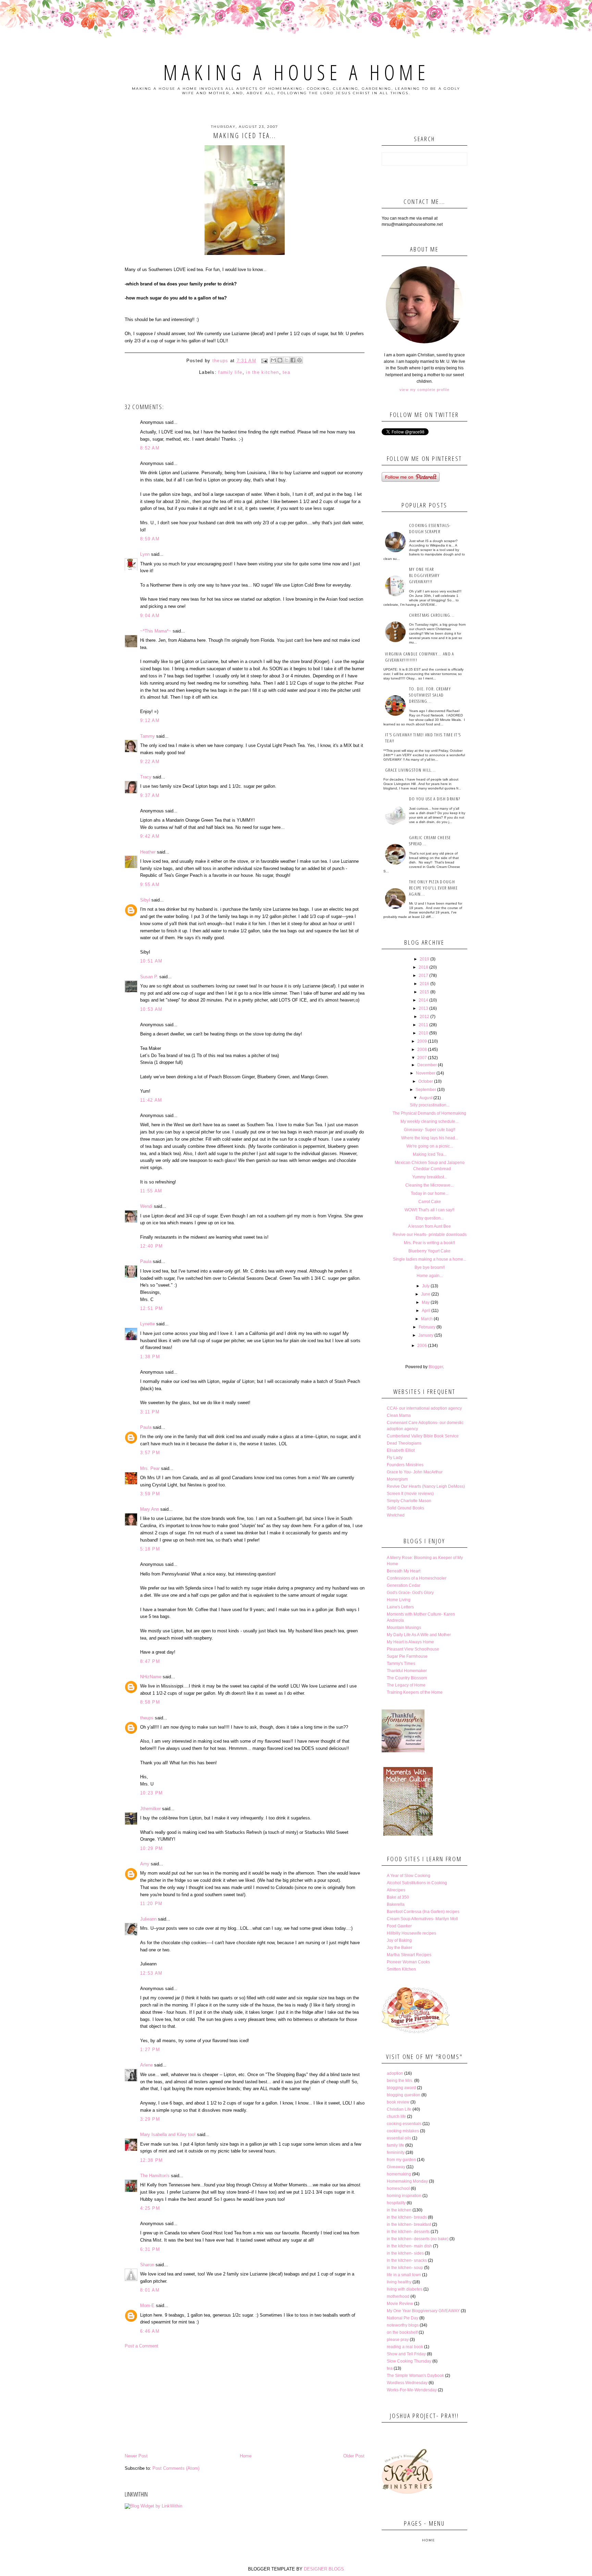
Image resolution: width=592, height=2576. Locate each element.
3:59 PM (150, 1494)
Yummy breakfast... (430, 1177)
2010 (423, 1033)
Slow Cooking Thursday (409, 2361)
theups (147, 1718)
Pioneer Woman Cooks (408, 1962)
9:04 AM (150, 616)
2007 (422, 1058)
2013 (423, 1008)
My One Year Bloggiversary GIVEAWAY (423, 2311)
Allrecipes (396, 1890)
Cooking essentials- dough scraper (430, 528)
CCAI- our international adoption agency (424, 1408)
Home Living (399, 1600)
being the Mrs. (400, 2081)
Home (246, 2456)
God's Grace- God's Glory (410, 1593)
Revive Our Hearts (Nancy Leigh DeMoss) (426, 1486)
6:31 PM (150, 2249)
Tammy (147, 736)
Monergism (397, 1479)
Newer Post (136, 2456)
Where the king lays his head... (430, 1138)
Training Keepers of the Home (415, 1692)
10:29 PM (151, 1848)
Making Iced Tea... (430, 1154)
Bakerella (396, 1904)
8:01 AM (150, 2290)
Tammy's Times (401, 1664)
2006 (422, 1346)
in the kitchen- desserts (408, 2232)
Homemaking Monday (407, 2181)
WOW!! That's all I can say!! (429, 1210)
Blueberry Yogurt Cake (429, 1251)
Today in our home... (430, 1193)
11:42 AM (151, 1100)
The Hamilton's (155, 2176)
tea (286, 372)
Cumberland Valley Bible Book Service (423, 1436)
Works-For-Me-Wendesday (412, 2390)
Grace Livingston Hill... (410, 770)
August (426, 1098)
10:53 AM (151, 1009)
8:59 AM (150, 539)
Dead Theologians (404, 1443)
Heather (148, 852)
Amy (145, 1864)
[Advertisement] (245, 2401)
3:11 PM (150, 1412)
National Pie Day (403, 2318)
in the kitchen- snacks (407, 2260)
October (426, 1081)
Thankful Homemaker (407, 1671)
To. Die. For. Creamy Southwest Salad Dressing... (430, 695)
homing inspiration (404, 2196)
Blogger (436, 1367)
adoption (395, 2073)
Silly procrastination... (430, 1105)
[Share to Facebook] (293, 360)
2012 (424, 1017)
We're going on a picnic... (430, 1146)
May (426, 1302)
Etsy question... (430, 1218)
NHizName (151, 1677)
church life (396, 2117)
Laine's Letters (400, 1607)
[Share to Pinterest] (299, 360)
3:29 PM (150, 2119)
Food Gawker (399, 1926)
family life (230, 372)
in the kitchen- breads (407, 2217)
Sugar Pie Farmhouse (407, 1656)
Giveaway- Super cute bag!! (430, 1130)
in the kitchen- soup (405, 2268)
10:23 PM (151, 1793)
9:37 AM (150, 795)
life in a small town (404, 2275)
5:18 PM (150, 1549)
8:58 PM (150, 1702)
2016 (424, 984)
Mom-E (147, 2305)
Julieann (148, 1919)
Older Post (354, 2456)
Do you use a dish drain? (435, 799)
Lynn (145, 554)
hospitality (396, 2203)
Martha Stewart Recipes (409, 1955)
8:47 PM (150, 1661)
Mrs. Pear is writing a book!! (429, 1243)
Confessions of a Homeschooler (417, 1578)
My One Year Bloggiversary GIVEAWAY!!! (424, 575)
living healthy (399, 2282)
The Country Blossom (407, 1678)
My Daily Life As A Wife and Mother (419, 1635)
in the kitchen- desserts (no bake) (418, 2239)
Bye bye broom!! (430, 1267)
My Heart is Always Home (410, 1642)
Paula (146, 1261)
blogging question (404, 2095)
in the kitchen (262, 372)
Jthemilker (150, 1809)
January (426, 1335)
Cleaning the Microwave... (429, 1185)
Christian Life (399, 2109)
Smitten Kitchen (401, 1969)
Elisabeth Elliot (401, 1450)
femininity (396, 2152)
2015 (424, 992)
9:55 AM (150, 885)
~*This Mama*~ (156, 631)
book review (398, 2102)
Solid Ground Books (405, 1508)
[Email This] (273, 360)
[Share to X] (286, 360)
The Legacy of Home (406, 1685)
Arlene (146, 2065)
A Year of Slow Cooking (409, 1876)
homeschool (398, 2188)
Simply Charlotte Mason (409, 1501)
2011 (423, 1025)
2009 (422, 1041)
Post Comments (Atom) (176, 2468)
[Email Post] (264, 361)
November (426, 1073)
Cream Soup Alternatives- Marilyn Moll (422, 1919)
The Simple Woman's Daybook (415, 2376)
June (426, 1294)
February (427, 1327)
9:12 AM (150, 720)
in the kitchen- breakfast (409, 2224)
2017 (423, 976)
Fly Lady (395, 1458)
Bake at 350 (398, 1897)
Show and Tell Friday (406, 2354)
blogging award (401, 2088)
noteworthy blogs (403, 2325)
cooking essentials (404, 2124)
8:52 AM (150, 448)
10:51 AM (151, 961)
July (426, 1286)
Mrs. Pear (150, 1468)
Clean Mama (399, 1415)
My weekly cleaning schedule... (429, 1121)
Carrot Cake (430, 1202)
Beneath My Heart (404, 1571)
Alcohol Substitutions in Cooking (417, 1883)
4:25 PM (150, 2208)
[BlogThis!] (280, 360)
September (426, 1090)
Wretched (396, 1515)
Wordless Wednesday (407, 2383)
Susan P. (149, 977)
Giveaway (396, 2167)
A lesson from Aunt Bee (429, 1226)
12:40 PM (151, 1246)
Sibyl (145, 900)
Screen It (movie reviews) (410, 1494)
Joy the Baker (399, 1948)
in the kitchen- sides (405, 2253)
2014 (423, 1000)
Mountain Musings (404, 1628)
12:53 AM (151, 1973)
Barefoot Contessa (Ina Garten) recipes (423, 1912)
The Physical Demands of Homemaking (429, 1113)
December (427, 1065)
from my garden (401, 2160)
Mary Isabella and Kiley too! (168, 2135)
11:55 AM (151, 1191)
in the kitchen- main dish (409, 2246)
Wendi (146, 1206)
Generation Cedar (404, 1585)
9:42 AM (150, 836)
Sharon (147, 2265)
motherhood (398, 2296)
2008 (422, 1050)
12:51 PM (151, 1308)
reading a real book (405, 2347)
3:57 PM (150, 1453)
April (426, 1311)
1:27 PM (150, 2050)
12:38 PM (151, 2160)
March (427, 1319)
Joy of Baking (399, 1940)
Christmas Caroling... (432, 615)
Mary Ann (150, 1509)
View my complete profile (424, 390)
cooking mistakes (403, 2131)
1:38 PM (150, 1357)
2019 (424, 959)
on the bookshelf (402, 2332)
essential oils (399, 2138)
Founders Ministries (405, 1465)
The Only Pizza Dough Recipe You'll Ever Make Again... (433, 888)
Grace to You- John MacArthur (415, 1472)
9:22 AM (150, 762)
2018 (423, 967)
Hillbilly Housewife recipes (411, 1933)
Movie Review (400, 2304)
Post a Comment (141, 2346)
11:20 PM (151, 1904)
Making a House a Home (296, 72)
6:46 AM (150, 2331)
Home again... (430, 1276)
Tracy (146, 777)
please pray (398, 2340)
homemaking (399, 2174)
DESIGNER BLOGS (324, 2569)
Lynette (147, 1324)
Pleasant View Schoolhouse (413, 1649)
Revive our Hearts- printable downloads (430, 1235)
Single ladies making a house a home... (430, 1259)
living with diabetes (405, 2289)
